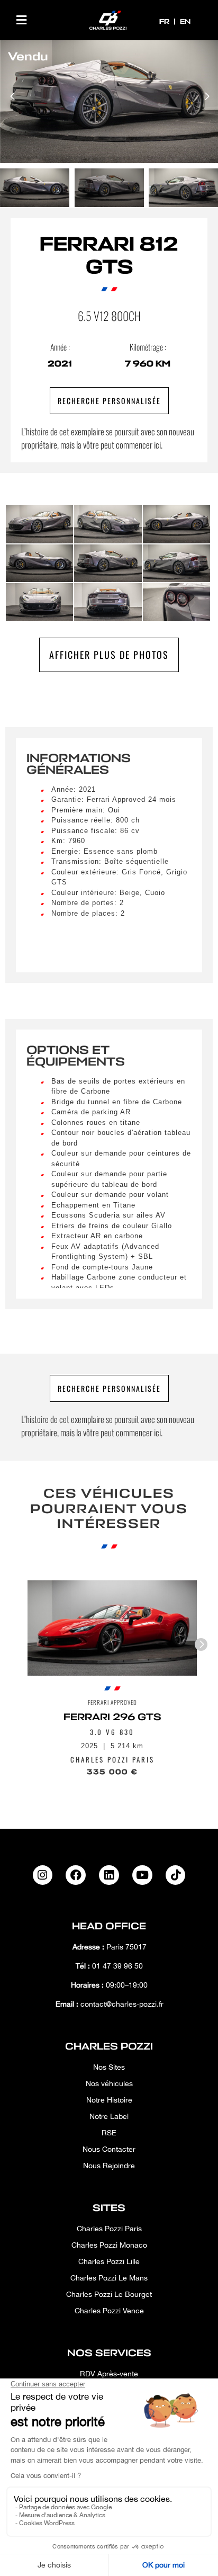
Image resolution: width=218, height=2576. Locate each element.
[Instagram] (43, 1875)
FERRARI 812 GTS (109, 256)
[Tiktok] (176, 1875)
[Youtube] (142, 1875)
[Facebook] (76, 1875)
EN (185, 21)
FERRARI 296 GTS (112, 1717)
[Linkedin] (109, 1875)
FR (165, 21)
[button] (21, 20)
